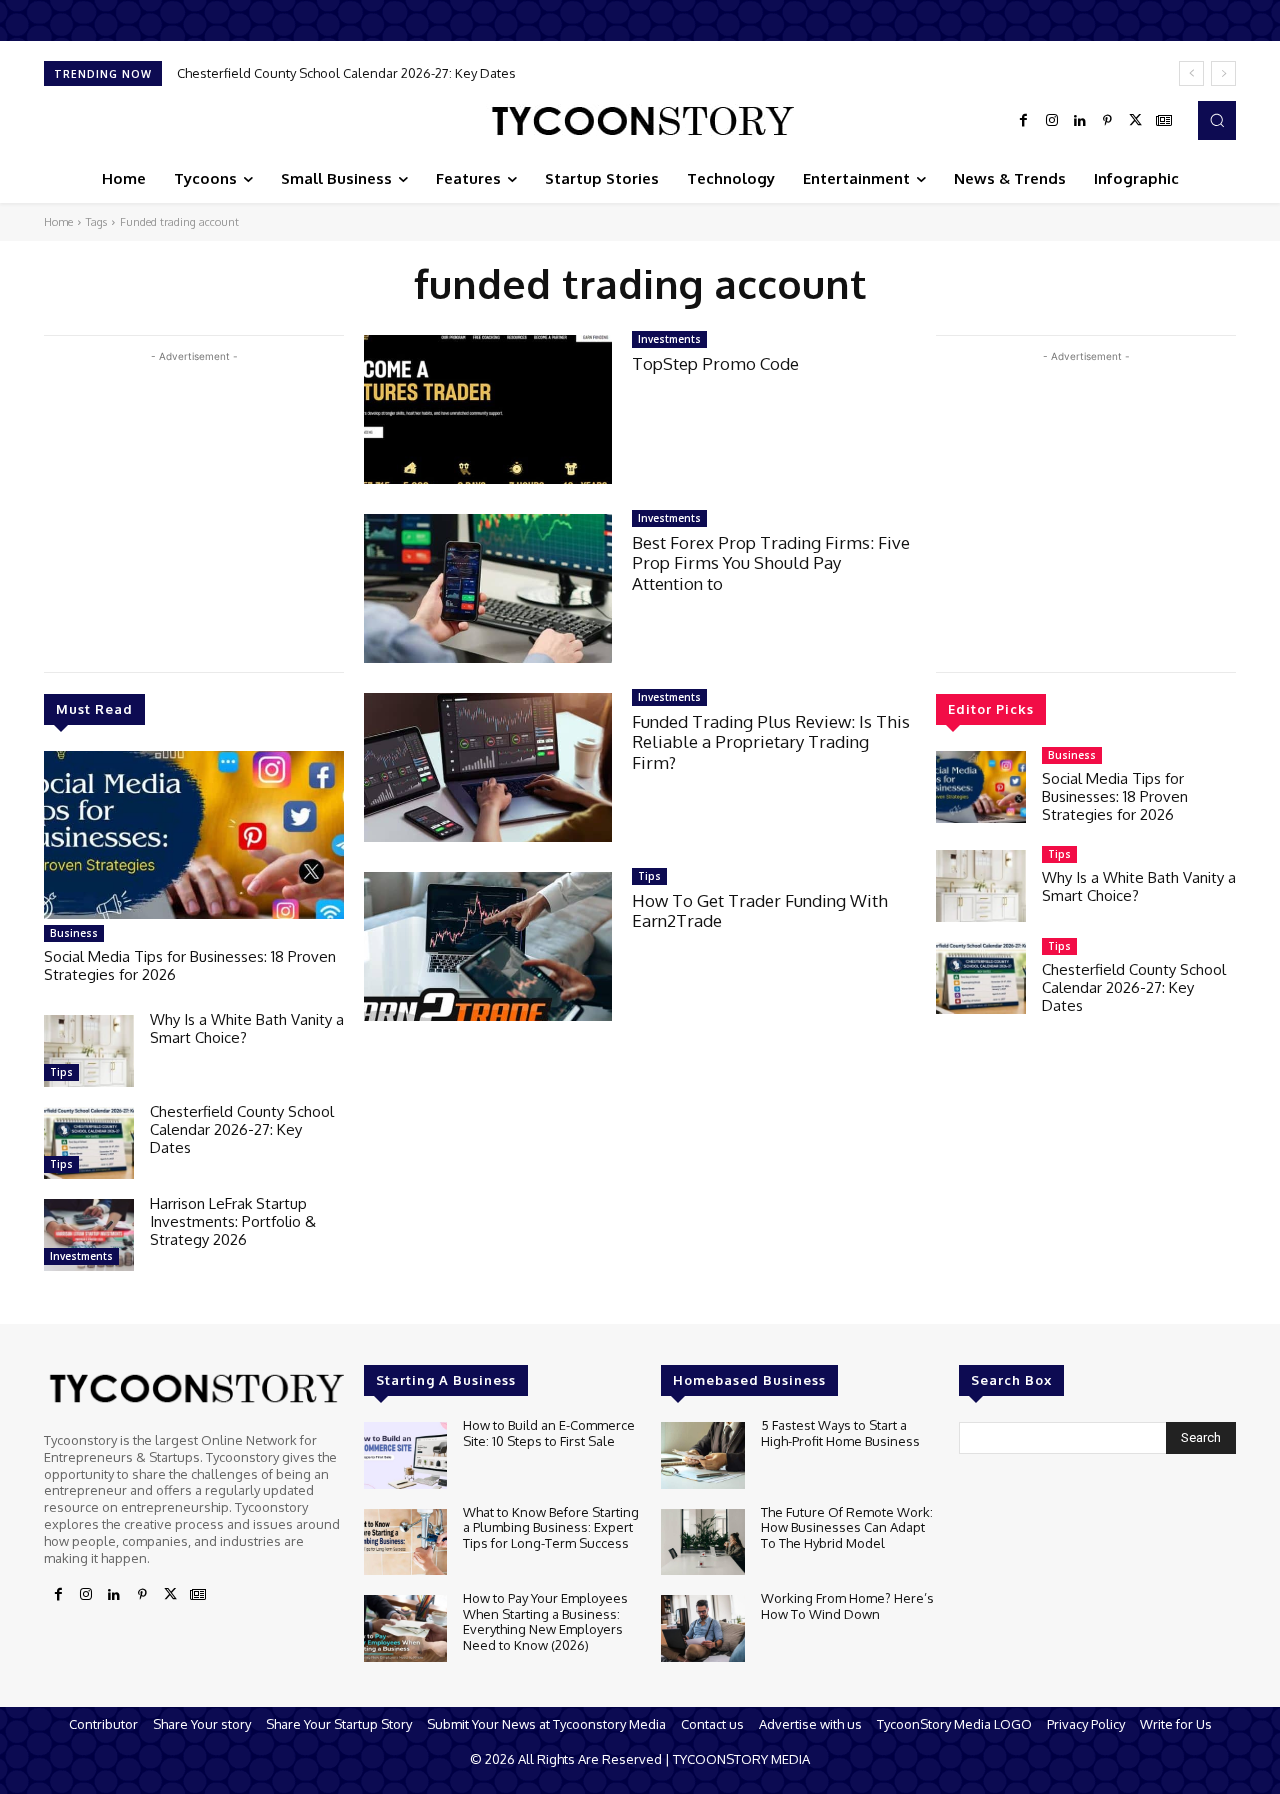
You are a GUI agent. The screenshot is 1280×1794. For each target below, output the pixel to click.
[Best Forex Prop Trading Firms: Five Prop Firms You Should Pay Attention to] (488, 588)
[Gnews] (1164, 121)
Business (74, 933)
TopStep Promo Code (715, 363)
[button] (1217, 120)
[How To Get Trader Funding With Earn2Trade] (488, 946)
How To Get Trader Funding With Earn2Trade (760, 910)
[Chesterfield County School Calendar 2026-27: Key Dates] (89, 1143)
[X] (1136, 121)
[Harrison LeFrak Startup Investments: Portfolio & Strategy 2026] (89, 1235)
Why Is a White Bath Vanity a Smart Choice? (247, 1028)
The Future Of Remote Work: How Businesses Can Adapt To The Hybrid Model (847, 1527)
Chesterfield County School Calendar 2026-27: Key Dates (346, 73)
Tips (61, 1072)
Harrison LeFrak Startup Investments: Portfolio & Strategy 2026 (233, 1221)
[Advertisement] (194, 507)
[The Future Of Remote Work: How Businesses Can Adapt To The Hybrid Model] (702, 1542)
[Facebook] (1024, 121)
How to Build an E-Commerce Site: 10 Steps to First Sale (549, 1433)
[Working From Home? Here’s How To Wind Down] (702, 1628)
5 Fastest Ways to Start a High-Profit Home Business (840, 1433)
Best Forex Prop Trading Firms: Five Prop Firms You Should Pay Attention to (771, 563)
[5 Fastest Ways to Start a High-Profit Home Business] (702, 1455)
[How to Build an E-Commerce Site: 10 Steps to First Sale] (405, 1455)
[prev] (1191, 73)
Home (58, 222)
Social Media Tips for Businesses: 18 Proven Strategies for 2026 (190, 965)
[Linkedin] (1080, 121)
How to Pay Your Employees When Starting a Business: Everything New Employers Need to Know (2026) (545, 1621)
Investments (81, 1256)
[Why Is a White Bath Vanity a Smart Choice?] (89, 1051)
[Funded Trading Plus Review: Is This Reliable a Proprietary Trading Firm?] (488, 767)
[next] (1223, 73)
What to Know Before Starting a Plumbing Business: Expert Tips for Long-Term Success (551, 1527)
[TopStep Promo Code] (488, 409)
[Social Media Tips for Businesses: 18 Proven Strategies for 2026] (194, 835)
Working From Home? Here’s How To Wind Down (847, 1606)
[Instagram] (1052, 121)
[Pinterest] (1108, 121)
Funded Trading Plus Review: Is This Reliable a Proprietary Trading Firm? (771, 742)
